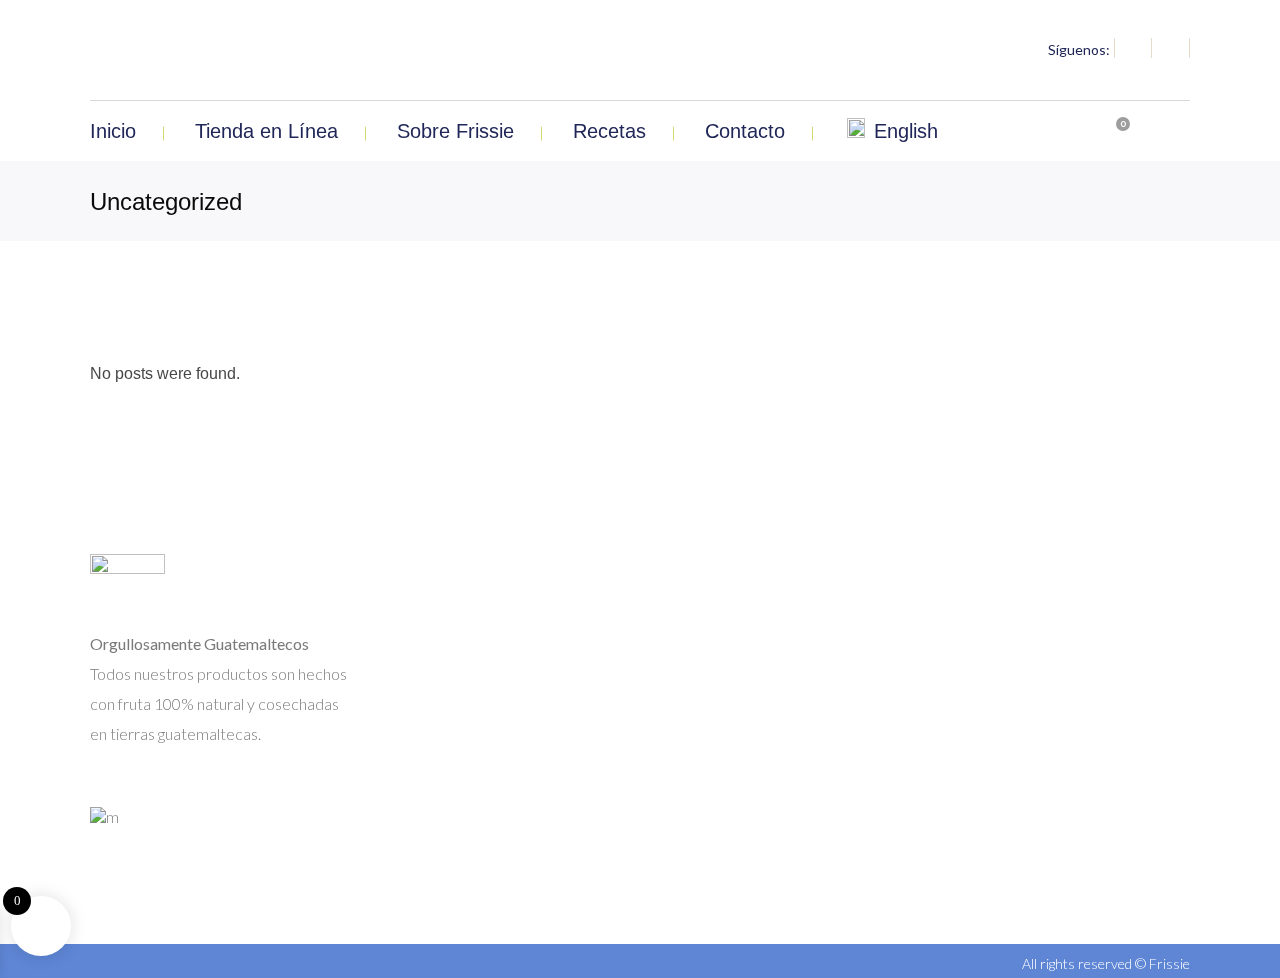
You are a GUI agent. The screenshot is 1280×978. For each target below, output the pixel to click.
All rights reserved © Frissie (1106, 963)
